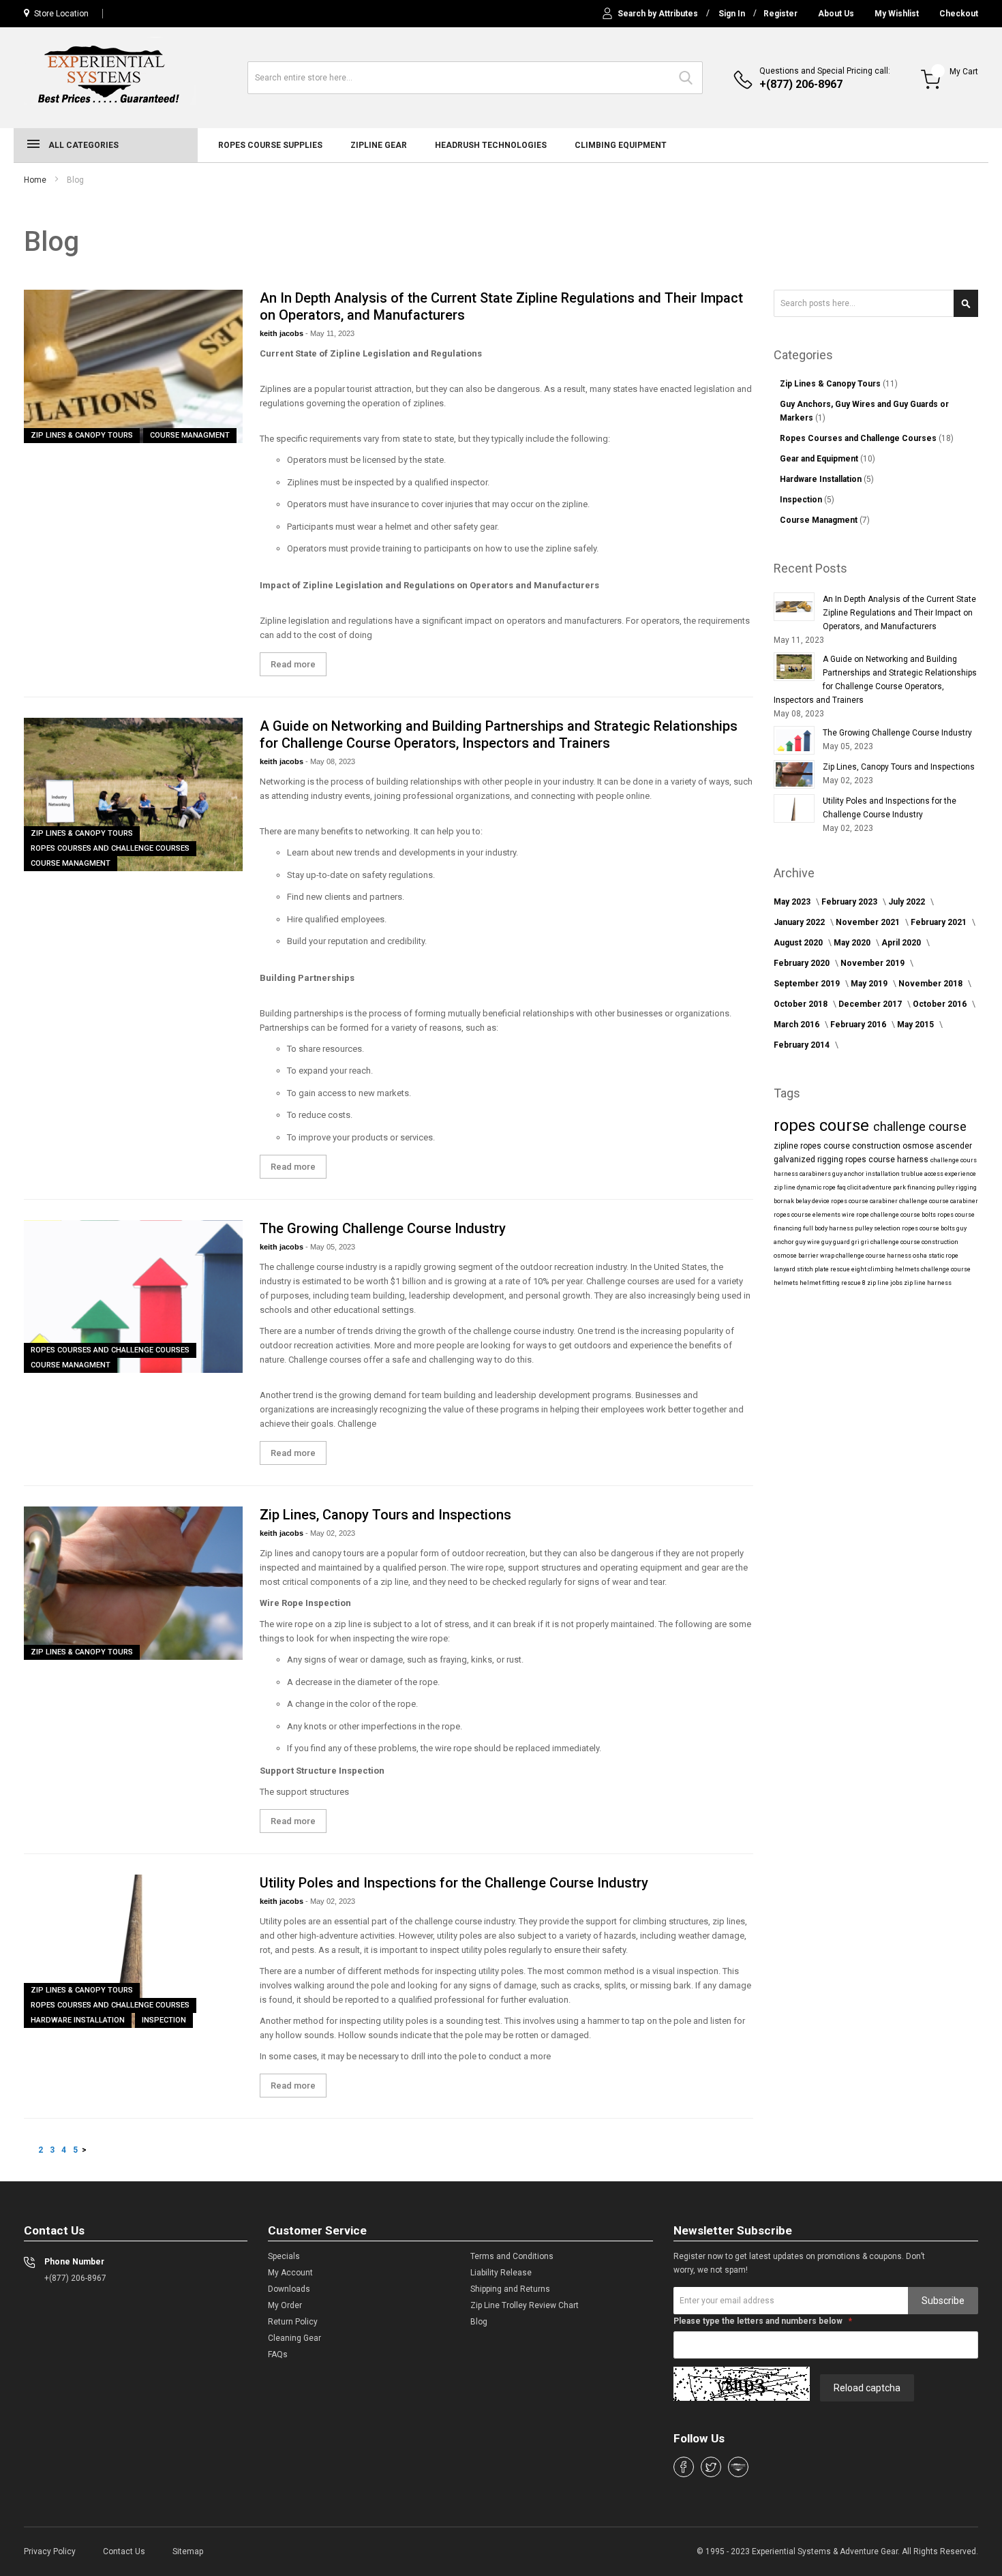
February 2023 (850, 902)
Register (780, 14)
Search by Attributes (658, 14)
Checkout (959, 14)
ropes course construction (851, 1146)
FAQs (278, 2354)
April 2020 (902, 943)
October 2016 (941, 1004)
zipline (787, 1146)
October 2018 (802, 1004)
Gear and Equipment (820, 459)
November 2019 (874, 963)
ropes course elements (808, 1215)
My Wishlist (897, 14)
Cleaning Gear (294, 2338)
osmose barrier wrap (805, 1256)
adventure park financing (899, 1187)
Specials (284, 2256)
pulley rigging (957, 1187)
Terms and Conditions (512, 2256)
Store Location (61, 14)
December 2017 (871, 1004)
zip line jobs (885, 1283)
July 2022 (908, 902)
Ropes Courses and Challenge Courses (110, 848)
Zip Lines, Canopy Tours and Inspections (385, 1515)
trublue (913, 1174)
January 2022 (800, 922)
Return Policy (293, 2322)
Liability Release (501, 2273)
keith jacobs (283, 333)
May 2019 (870, 984)
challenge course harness (874, 1256)
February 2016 (859, 1025)
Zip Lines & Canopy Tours (82, 435)
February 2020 (803, 963)
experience (960, 1174)
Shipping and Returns (510, 2289)
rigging (831, 1160)
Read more (293, 664)
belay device (813, 1201)
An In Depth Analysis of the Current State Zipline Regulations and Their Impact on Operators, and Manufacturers (899, 613)
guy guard (836, 1242)
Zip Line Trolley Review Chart (525, 2305)
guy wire (808, 1242)
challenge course (920, 1126)
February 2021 (940, 922)
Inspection (164, 2020)
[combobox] (475, 78)
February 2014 (803, 1045)
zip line (785, 1187)
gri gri (861, 1242)
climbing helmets (894, 1269)
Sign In (732, 14)
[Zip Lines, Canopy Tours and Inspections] (133, 1583)
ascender (954, 1146)
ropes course (823, 1125)
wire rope (856, 1215)
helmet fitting (820, 1283)
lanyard (785, 1269)
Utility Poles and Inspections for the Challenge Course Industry (454, 1883)
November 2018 (931, 984)
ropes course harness (888, 1160)
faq (842, 1187)
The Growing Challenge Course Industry (383, 1228)
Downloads (289, 2289)
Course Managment (190, 435)
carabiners (816, 1174)
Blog (479, 2322)
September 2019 (808, 984)
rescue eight (849, 1269)
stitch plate (814, 1269)
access (935, 1174)
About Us (836, 14)
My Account (290, 2273)
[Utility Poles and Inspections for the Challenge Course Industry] (133, 1951)
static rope (943, 1256)
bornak (785, 1201)
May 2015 (916, 1025)
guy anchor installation (867, 1174)
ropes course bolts (929, 1228)
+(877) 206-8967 (801, 84)
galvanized (795, 1160)
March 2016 (798, 1025)
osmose (919, 1146)
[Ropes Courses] (110, 76)
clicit (855, 1187)
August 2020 (799, 943)
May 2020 (853, 943)
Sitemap (188, 2551)
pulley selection (878, 1228)
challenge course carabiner (939, 1201)
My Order (285, 2305)
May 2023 (793, 902)
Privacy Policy (50, 2551)
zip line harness (928, 1283)
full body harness (829, 1228)
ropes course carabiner (865, 1201)
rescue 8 (854, 1283)
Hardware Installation (78, 2020)
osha (921, 1256)
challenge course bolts (904, 1215)
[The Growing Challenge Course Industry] (133, 1297)
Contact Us (124, 2551)
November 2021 (869, 922)
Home (35, 180)
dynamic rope (817, 1187)
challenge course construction (914, 1242)
